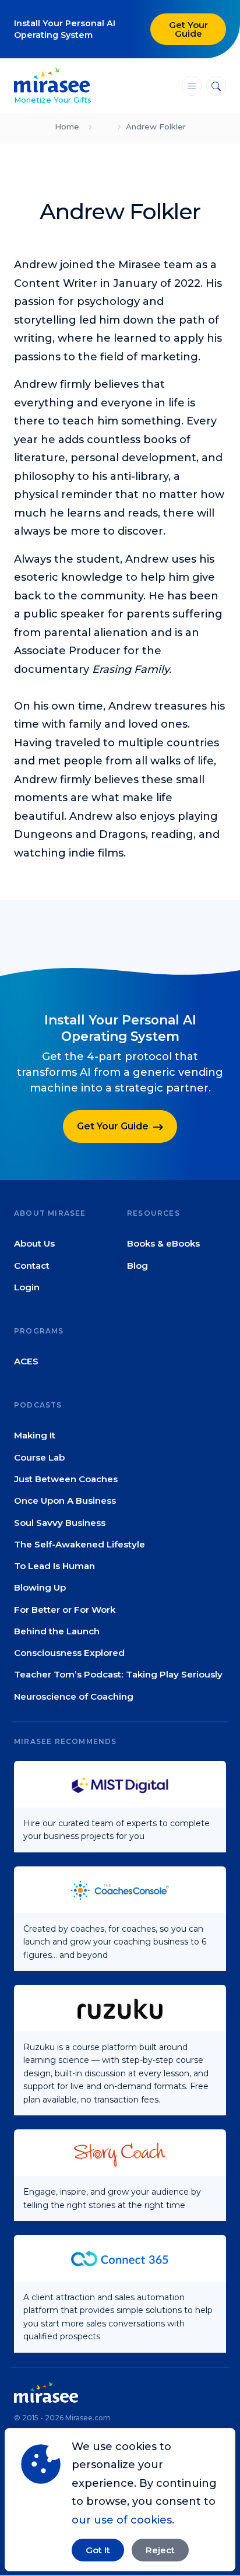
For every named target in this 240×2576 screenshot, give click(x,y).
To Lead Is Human (54, 1566)
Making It (35, 1436)
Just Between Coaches (66, 1479)
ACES (26, 1361)
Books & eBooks (163, 1244)
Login (27, 1287)
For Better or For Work (65, 1610)
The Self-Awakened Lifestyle (80, 1544)
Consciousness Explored (69, 1653)
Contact (32, 1266)
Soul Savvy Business (60, 1523)
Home (67, 127)
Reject (160, 2550)
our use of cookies (122, 2520)
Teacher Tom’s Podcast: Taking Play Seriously (118, 1675)
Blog (137, 1266)
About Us (34, 1244)
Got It (98, 2550)
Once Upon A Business (65, 1501)
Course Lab (39, 1457)
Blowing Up (40, 1588)
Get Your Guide (188, 29)
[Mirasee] (52, 79)
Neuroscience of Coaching (74, 1696)
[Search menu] (216, 86)
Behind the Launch (57, 1631)
